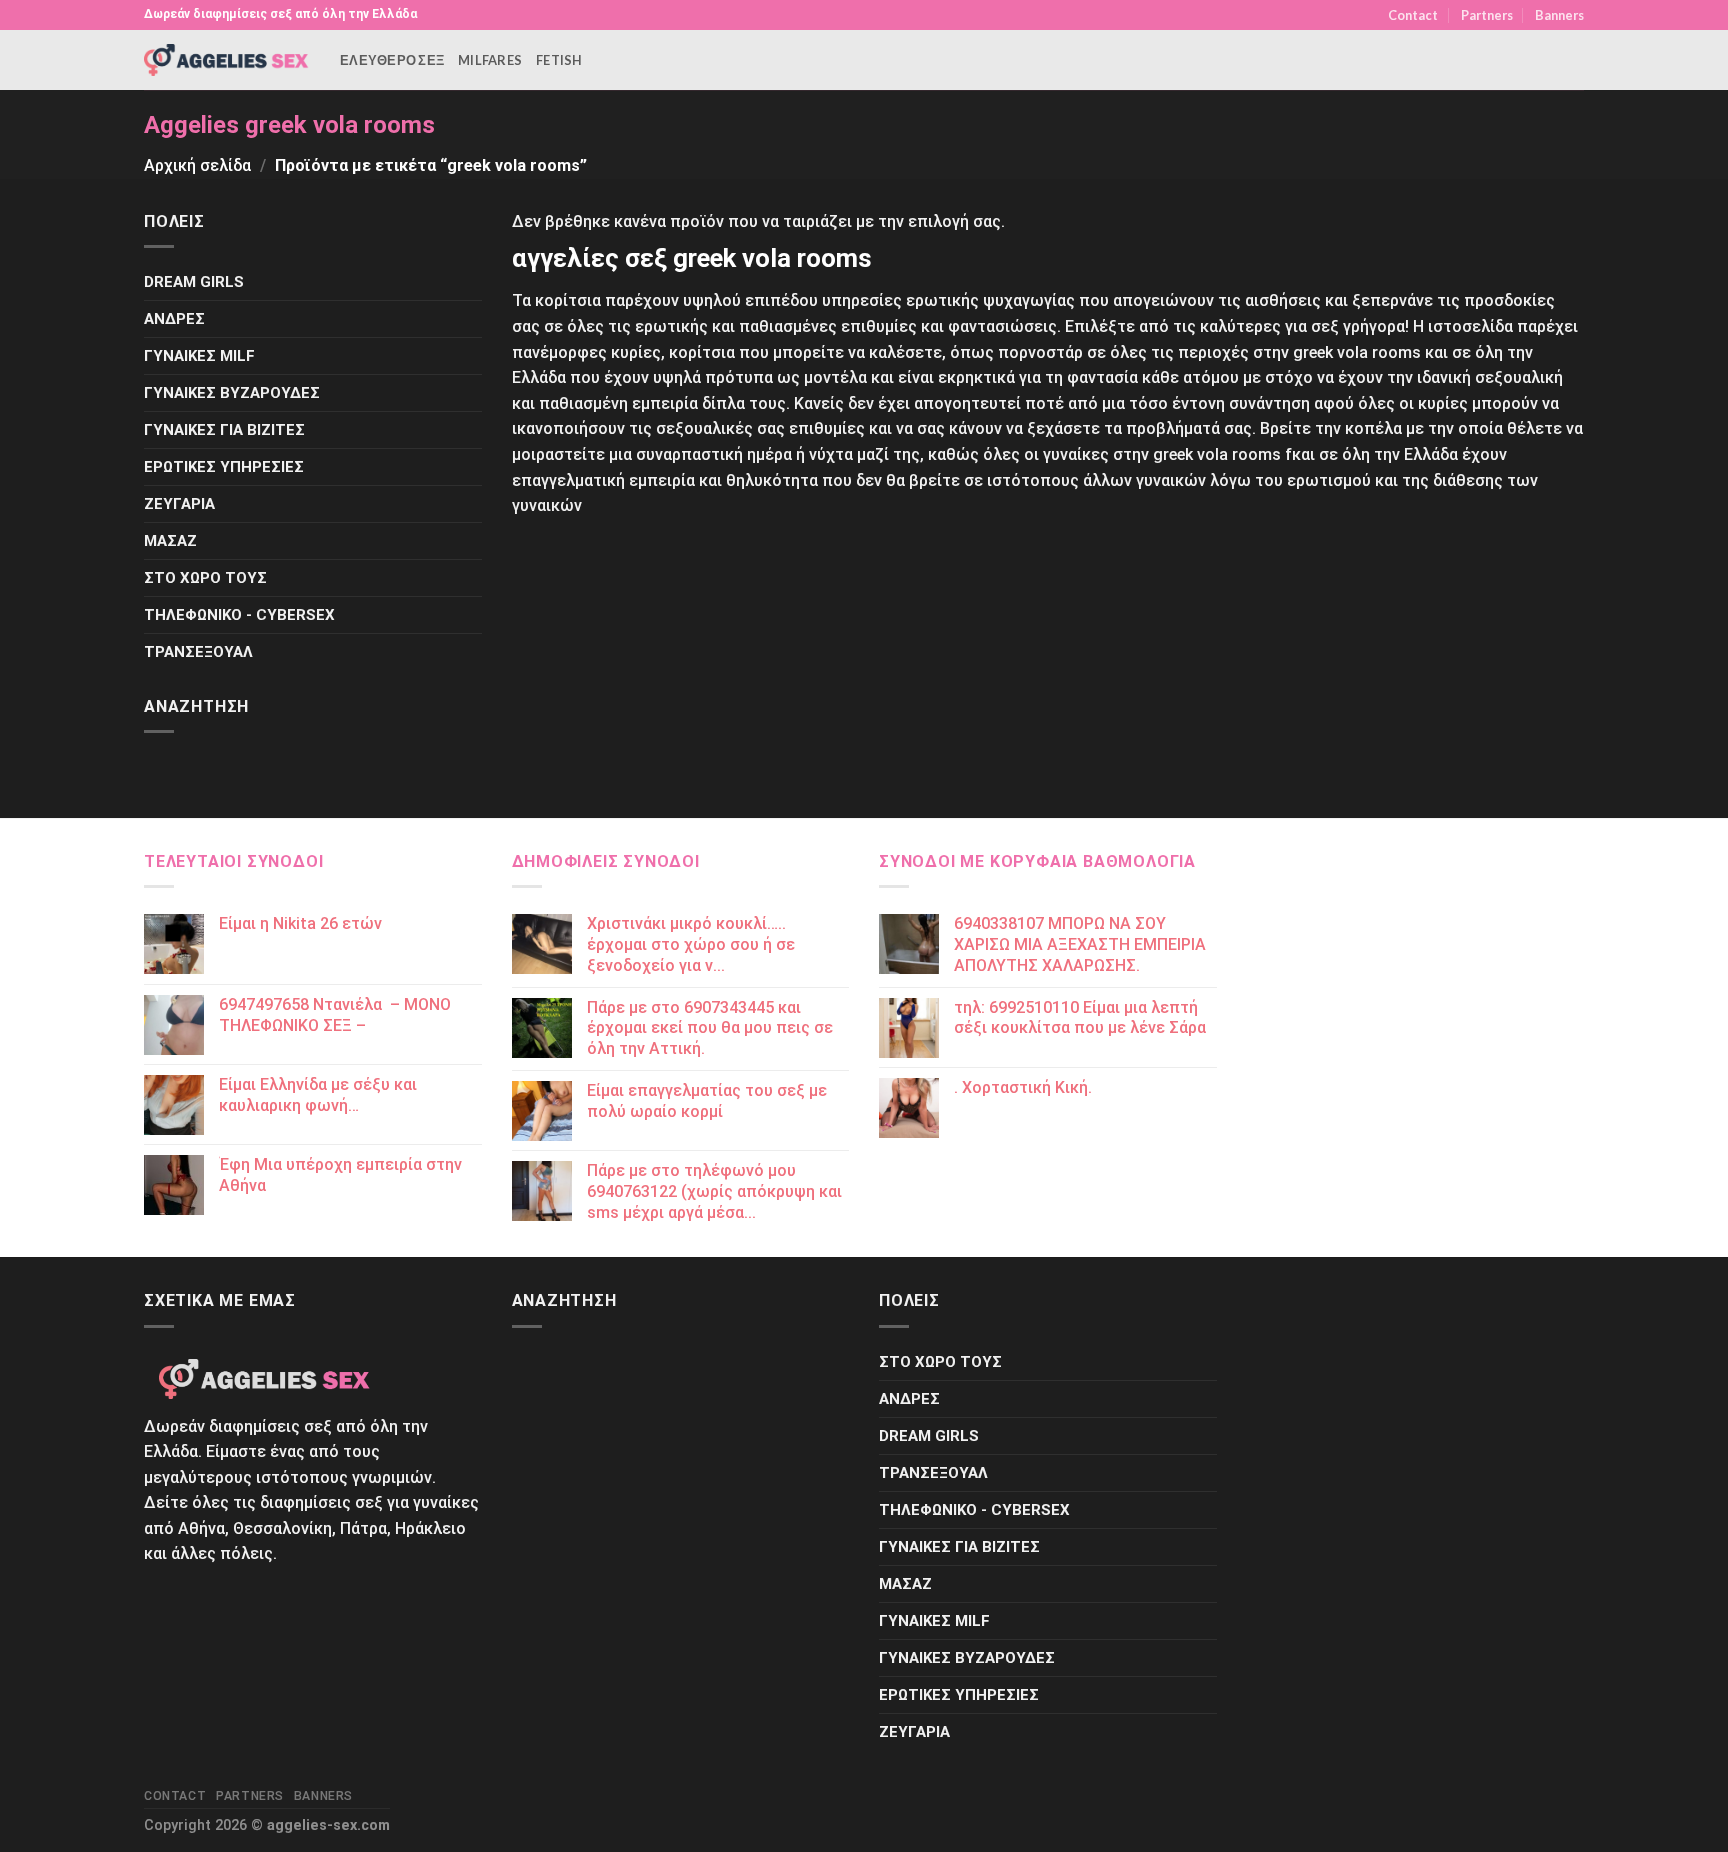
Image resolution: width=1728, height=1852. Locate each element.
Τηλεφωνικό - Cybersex (239, 615)
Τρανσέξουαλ (198, 652)
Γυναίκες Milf (199, 356)
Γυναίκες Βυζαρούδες (232, 393)
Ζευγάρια (179, 504)
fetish (559, 60)
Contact (1413, 15)
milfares (490, 60)
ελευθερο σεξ (392, 60)
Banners (1559, 15)
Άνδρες (174, 319)
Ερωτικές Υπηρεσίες (224, 467)
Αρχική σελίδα (197, 165)
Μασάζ (170, 541)
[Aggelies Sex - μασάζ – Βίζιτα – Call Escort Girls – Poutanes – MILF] (227, 59)
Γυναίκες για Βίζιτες (224, 430)
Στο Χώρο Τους (205, 578)
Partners (1487, 15)
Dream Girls (194, 282)
